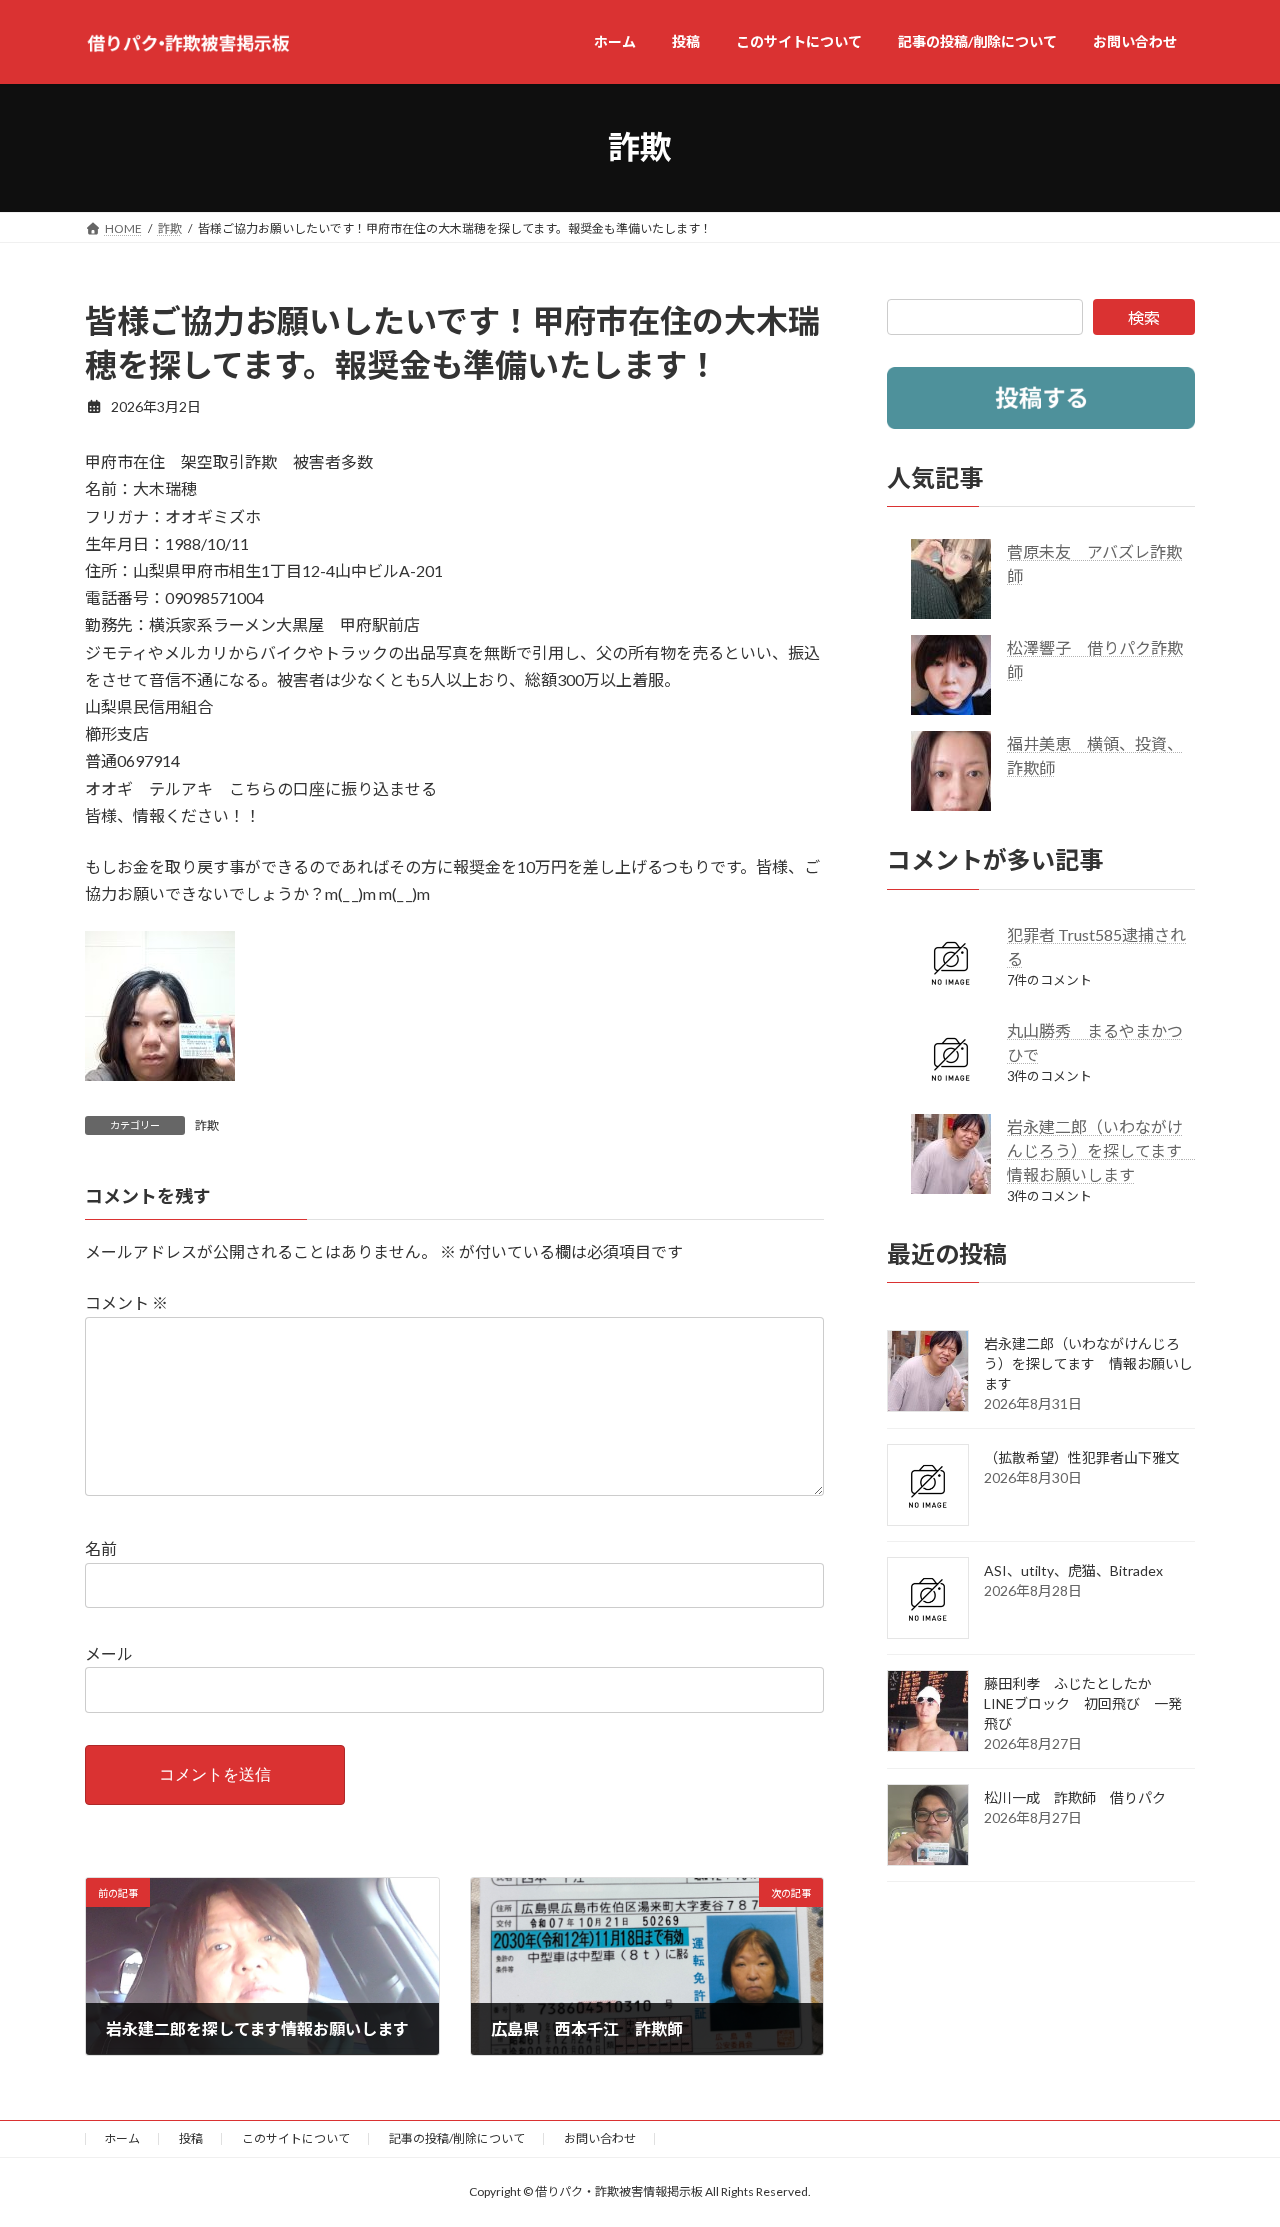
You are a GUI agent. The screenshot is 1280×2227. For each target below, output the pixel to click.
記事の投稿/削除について (457, 2138)
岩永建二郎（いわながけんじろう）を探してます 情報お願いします (1102, 1149)
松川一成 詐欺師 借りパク (1075, 1797)
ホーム (122, 2138)
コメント (126, 1302)
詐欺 (207, 1125)
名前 (101, 1548)
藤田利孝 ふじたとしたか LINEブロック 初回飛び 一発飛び (1083, 1703)
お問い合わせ (600, 2138)
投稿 (191, 2138)
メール (109, 1653)
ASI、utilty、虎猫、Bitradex (1073, 1570)
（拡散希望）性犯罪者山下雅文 (1082, 1457)
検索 (1144, 317)
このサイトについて (296, 2138)
